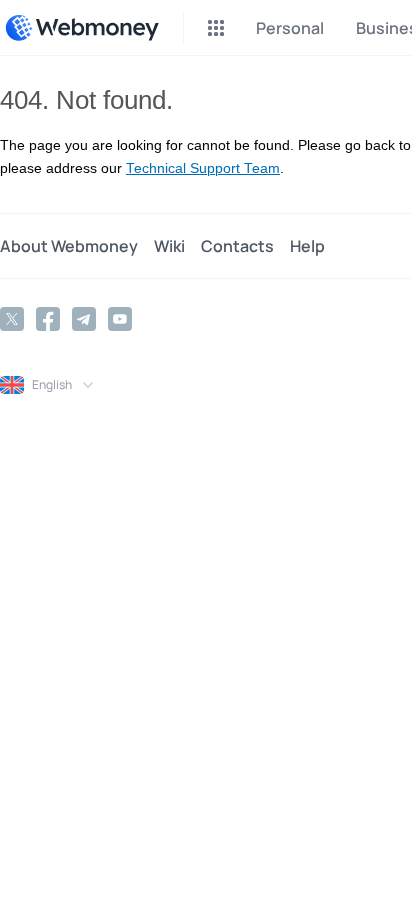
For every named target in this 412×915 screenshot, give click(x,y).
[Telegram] (84, 319)
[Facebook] (48, 319)
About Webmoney (69, 246)
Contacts (237, 246)
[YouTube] (120, 319)
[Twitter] (12, 319)
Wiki (169, 246)
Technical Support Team (203, 168)
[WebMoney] (82, 28)
